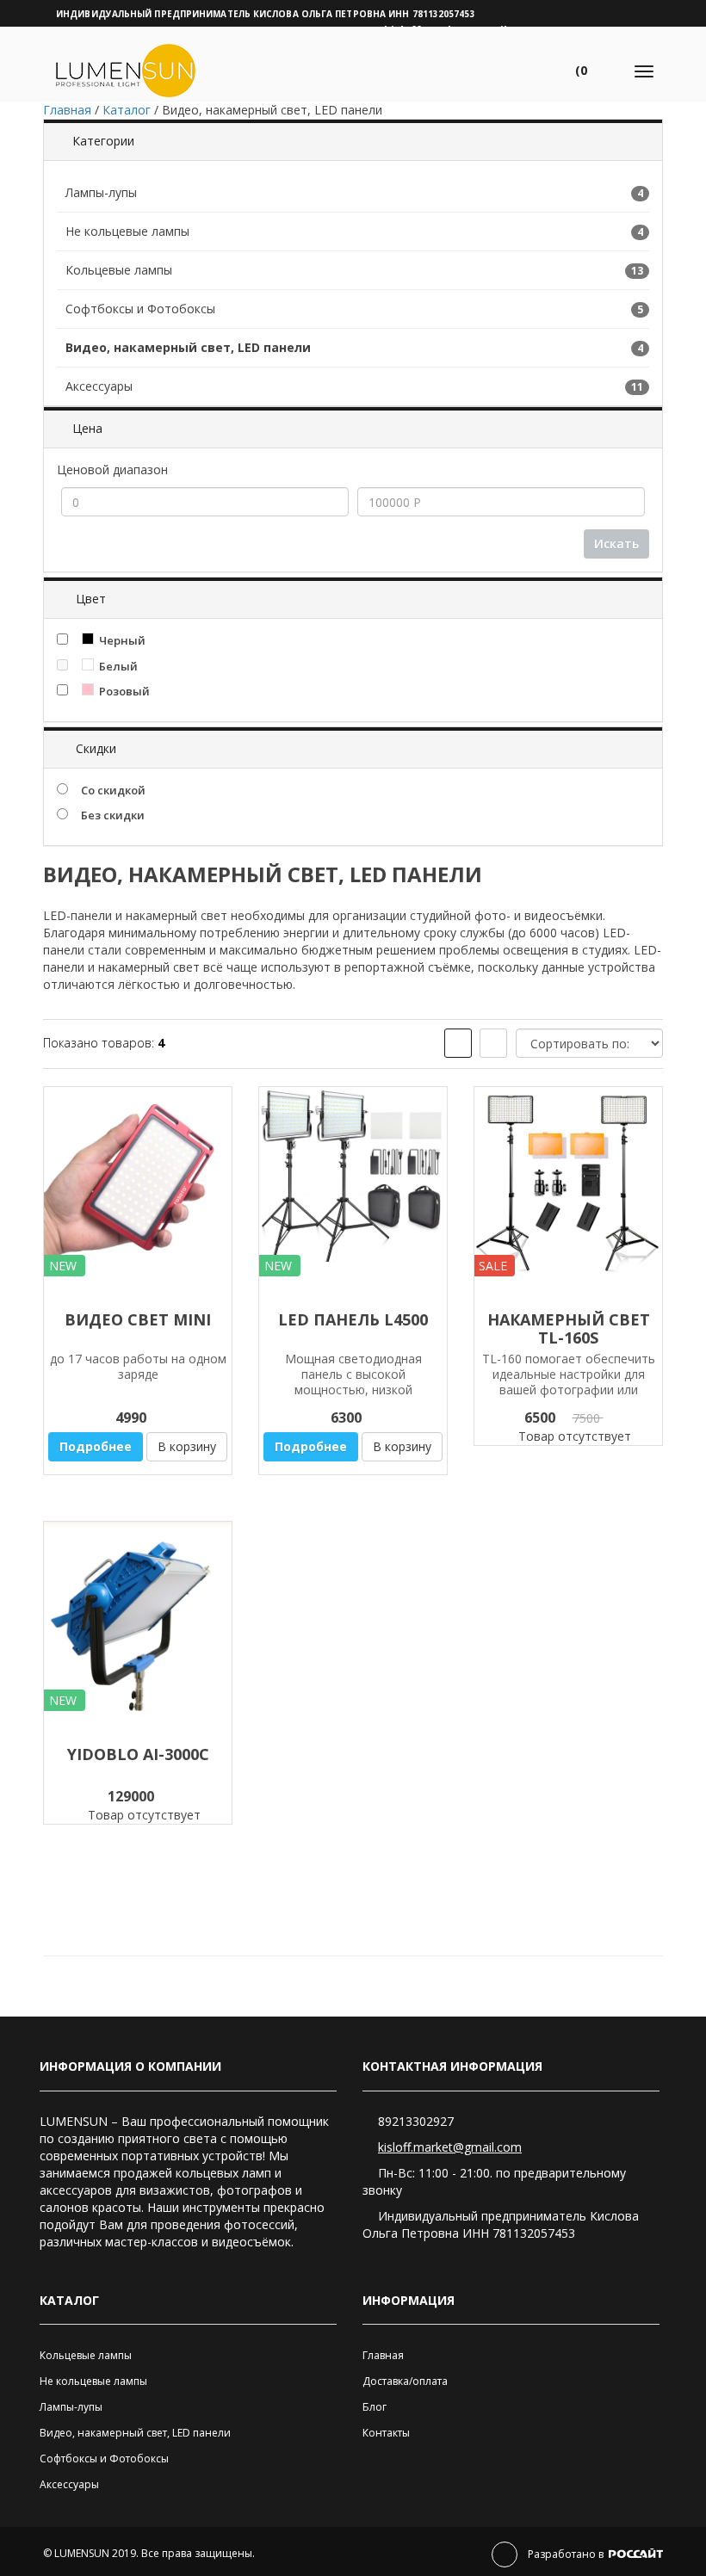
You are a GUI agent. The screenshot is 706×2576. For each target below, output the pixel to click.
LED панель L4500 (353, 1319)
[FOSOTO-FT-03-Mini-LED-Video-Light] (138, 1190)
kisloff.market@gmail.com (450, 2147)
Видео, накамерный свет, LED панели (188, 347)
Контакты (386, 2433)
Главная (383, 2355)
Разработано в (567, 2554)
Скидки (94, 748)
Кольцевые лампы (119, 270)
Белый (117, 666)
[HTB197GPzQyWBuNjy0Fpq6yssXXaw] (568, 1190)
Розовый (123, 691)
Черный (121, 640)
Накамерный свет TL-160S (569, 1328)
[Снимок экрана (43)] (138, 1625)
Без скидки (111, 815)
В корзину (187, 1446)
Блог (375, 2407)
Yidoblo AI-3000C (138, 1754)
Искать (616, 544)
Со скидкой (112, 790)
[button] (588, 71)
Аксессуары (99, 386)
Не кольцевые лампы (127, 231)
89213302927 (416, 2121)
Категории (103, 141)
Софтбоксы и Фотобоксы (140, 309)
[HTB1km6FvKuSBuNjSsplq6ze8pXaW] (353, 1190)
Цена (87, 428)
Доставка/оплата (405, 2381)
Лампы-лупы (101, 192)
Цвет (89, 599)
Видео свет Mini (138, 1319)
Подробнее (96, 1446)
